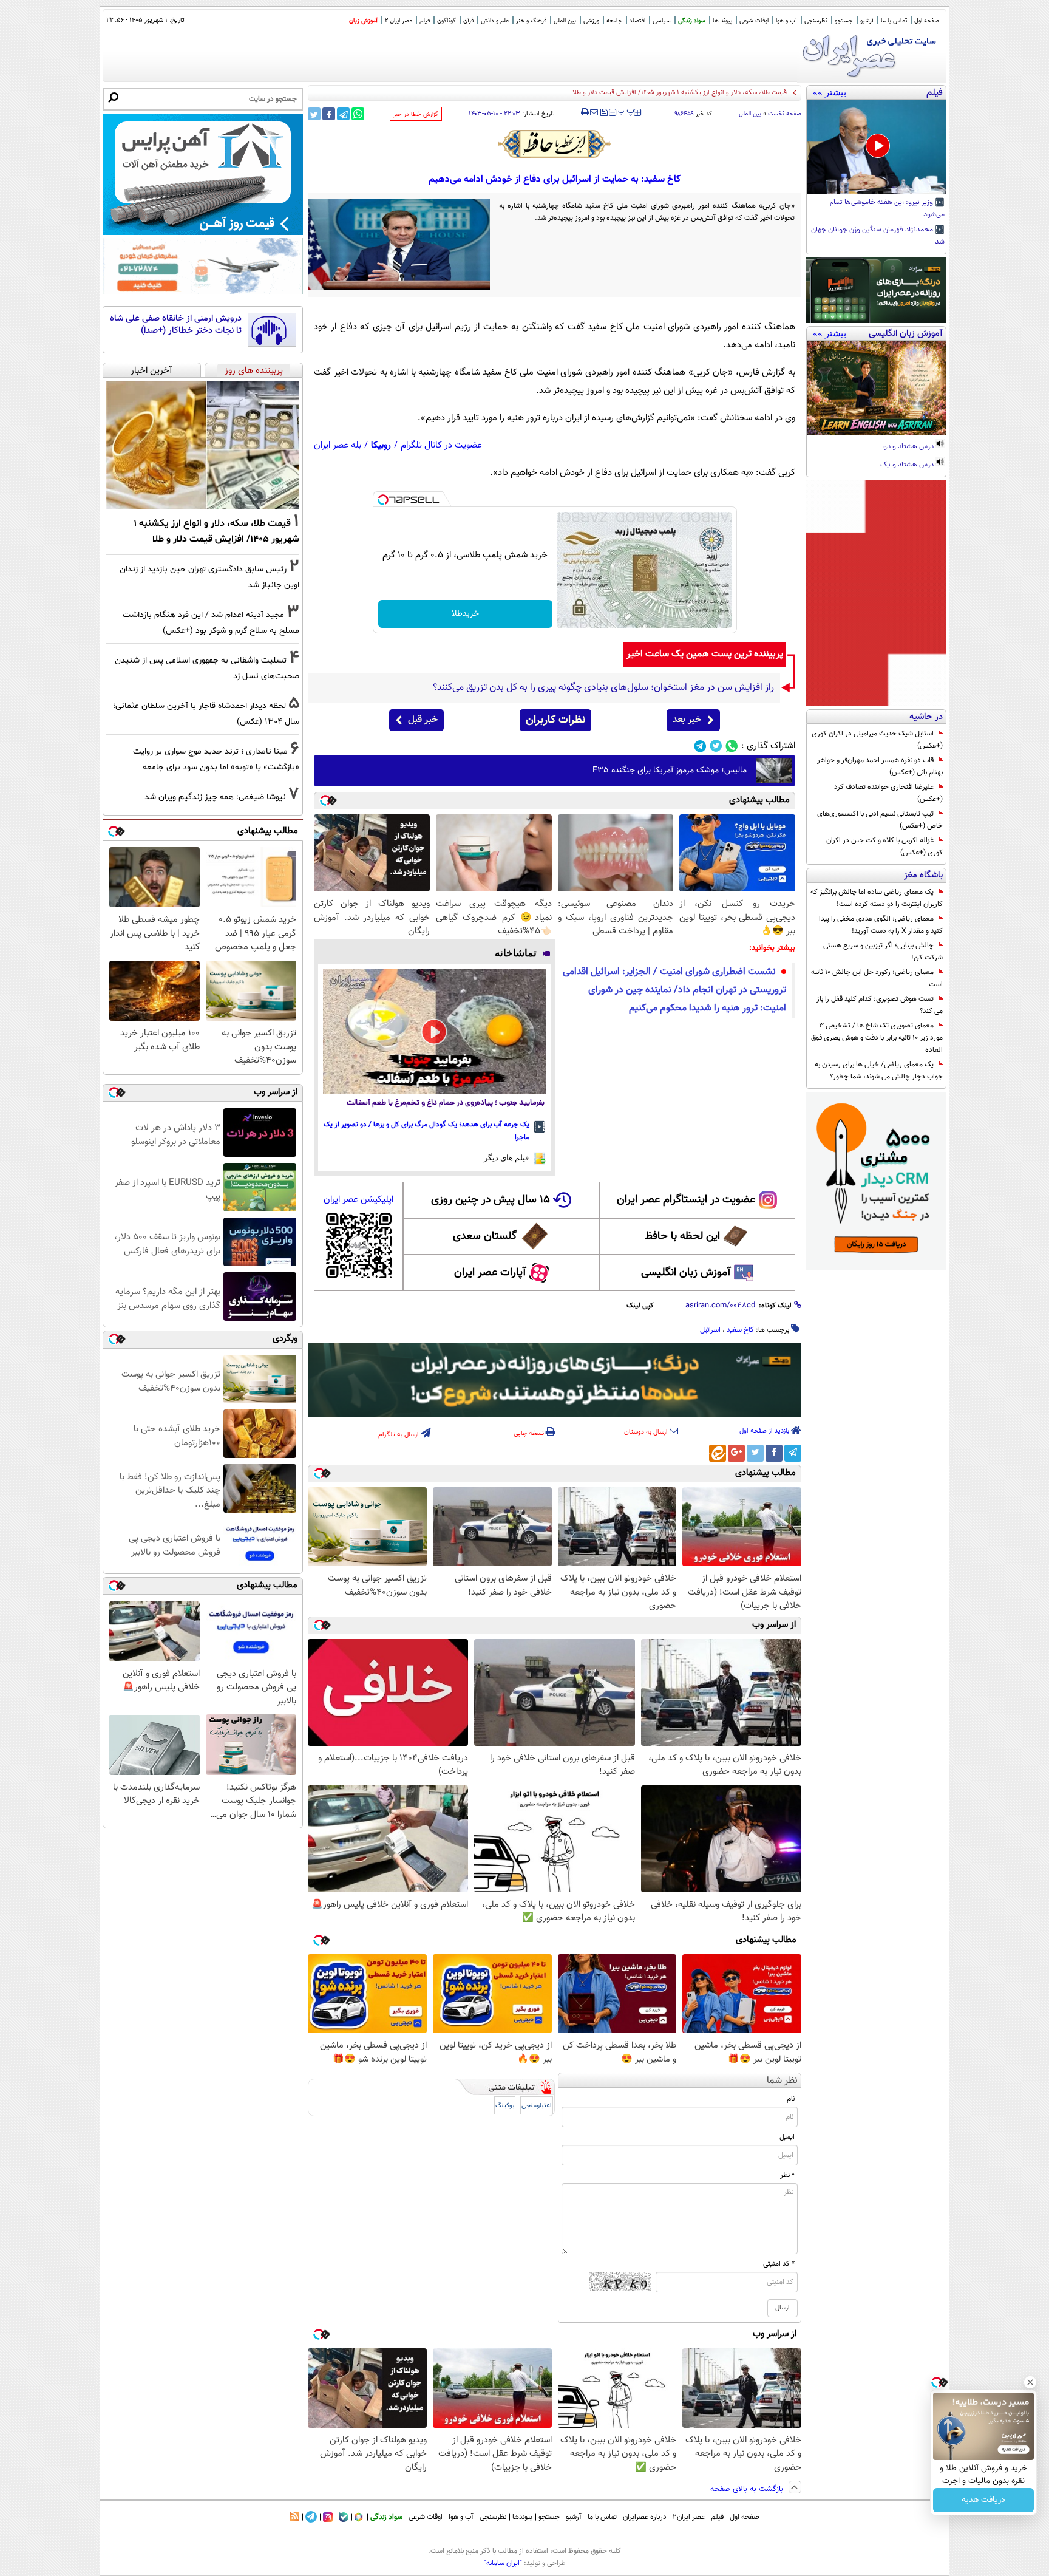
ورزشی (591, 21)
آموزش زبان (363, 21)
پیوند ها (722, 21)
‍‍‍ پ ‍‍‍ (626, 111)
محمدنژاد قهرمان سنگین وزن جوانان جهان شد (878, 236)
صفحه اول (927, 21)
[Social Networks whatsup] (732, 746)
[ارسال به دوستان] (594, 112)
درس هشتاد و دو (909, 447)
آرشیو (867, 21)
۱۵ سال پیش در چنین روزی (491, 1200)
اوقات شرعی (754, 21)
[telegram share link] (343, 114)
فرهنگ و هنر (531, 21)
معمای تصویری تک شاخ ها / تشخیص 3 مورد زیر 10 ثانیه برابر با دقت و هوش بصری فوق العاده (877, 1038)
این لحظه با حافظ (682, 1236)
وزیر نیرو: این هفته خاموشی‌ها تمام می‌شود (887, 209)
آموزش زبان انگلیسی (686, 1273)
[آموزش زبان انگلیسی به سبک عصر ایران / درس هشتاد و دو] (876, 388)
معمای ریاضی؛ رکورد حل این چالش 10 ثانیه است (877, 978)
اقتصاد (637, 21)
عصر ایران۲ (689, 2517)
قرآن (468, 21)
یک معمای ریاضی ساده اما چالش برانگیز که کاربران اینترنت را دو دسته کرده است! (877, 898)
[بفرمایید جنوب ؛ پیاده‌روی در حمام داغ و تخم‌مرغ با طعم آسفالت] (434, 1032)
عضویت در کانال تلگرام (441, 445)
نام (791, 2099)
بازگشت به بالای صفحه (748, 2489)
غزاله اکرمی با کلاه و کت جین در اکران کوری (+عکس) (884, 847)
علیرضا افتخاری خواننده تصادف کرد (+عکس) (888, 793)
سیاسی (662, 21)
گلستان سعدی (485, 1236)
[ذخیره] (603, 113)
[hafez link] (555, 144)
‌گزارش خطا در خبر (416, 114)
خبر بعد (687, 720)
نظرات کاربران (555, 720)
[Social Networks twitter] (716, 746)
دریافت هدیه (983, 2500)
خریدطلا (465, 614)
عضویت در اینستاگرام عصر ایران (686, 1200)
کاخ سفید (740, 1330)
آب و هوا (786, 21)
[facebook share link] (329, 114)
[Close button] (1030, 2382)
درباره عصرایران (645, 2517)
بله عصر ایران (338, 445)
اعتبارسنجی (537, 2106)
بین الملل (565, 21)
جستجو (844, 21)
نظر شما (782, 2081)
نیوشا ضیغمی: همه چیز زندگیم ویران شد (215, 797)
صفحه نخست (785, 114)
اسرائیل (710, 1330)
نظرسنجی (816, 21)
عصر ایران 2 (399, 21)
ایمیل (787, 2137)
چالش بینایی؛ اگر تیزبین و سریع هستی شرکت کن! (883, 952)
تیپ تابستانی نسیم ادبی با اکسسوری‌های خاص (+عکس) (880, 820)
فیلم (425, 21)
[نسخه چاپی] (585, 112)
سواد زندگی (692, 21)
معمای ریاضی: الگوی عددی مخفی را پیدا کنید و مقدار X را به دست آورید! (881, 925)
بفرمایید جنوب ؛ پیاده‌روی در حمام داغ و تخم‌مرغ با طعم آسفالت (446, 1103)
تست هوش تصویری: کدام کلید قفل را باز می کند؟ (880, 1005)
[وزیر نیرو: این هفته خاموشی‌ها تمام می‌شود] (876, 147)
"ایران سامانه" (503, 2563)
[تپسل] (383, 500)
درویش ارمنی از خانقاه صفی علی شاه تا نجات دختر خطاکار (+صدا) (176, 325)
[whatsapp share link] (358, 114)
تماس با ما (894, 21)
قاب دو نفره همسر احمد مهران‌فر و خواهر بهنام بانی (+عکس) (880, 766)
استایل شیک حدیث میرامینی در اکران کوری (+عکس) (877, 740)
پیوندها (522, 2517)
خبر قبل (423, 720)
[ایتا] (718, 1453)
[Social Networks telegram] (700, 746)
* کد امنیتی (779, 2264)
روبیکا (381, 445)
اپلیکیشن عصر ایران (358, 1200)
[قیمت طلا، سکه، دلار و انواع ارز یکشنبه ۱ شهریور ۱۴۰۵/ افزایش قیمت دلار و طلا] (203, 445)
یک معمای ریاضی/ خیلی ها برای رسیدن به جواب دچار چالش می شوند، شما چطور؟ (879, 1071)
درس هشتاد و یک (908, 465)
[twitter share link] (314, 114)
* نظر (787, 2175)
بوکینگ (505, 2106)
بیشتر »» (830, 92)
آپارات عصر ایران (490, 1273)
